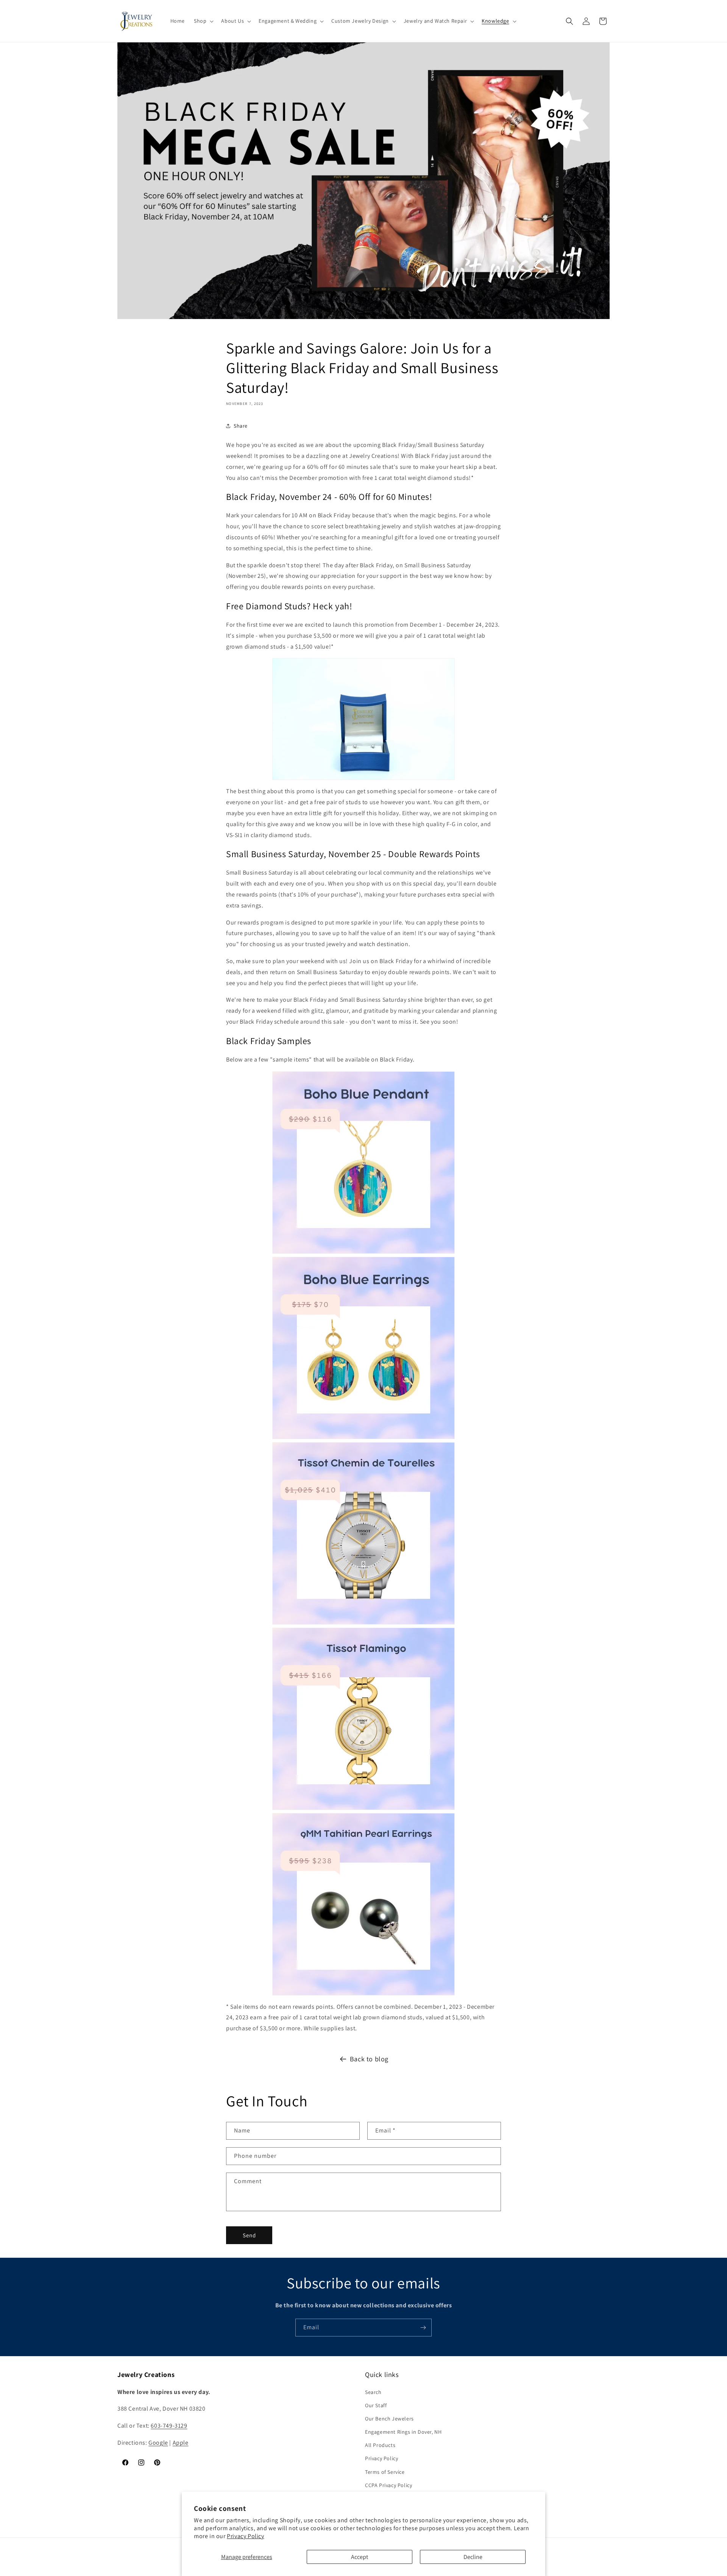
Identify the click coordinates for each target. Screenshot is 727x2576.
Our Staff (376, 2405)
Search (373, 2392)
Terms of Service (385, 2472)
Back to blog (369, 2059)
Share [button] (241, 426)
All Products (380, 2445)
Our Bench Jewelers (389, 2419)
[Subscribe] (423, 2328)
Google (158, 2443)
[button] (203, 21)
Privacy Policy (245, 2536)
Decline (473, 2557)
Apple (181, 2443)
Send (249, 2235)
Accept (360, 2557)
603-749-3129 (169, 2426)
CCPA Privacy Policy (388, 2485)
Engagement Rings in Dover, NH (403, 2432)
